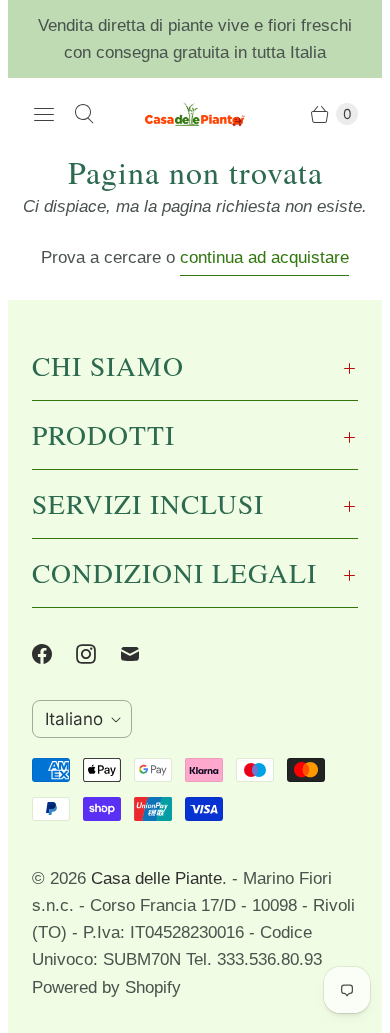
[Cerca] (84, 114)
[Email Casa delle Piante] (142, 654)
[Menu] (44, 114)
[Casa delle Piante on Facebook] (54, 654)
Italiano (74, 719)
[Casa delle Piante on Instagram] (98, 654)
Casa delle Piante (156, 878)
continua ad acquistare (264, 257)
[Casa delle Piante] (195, 114)
